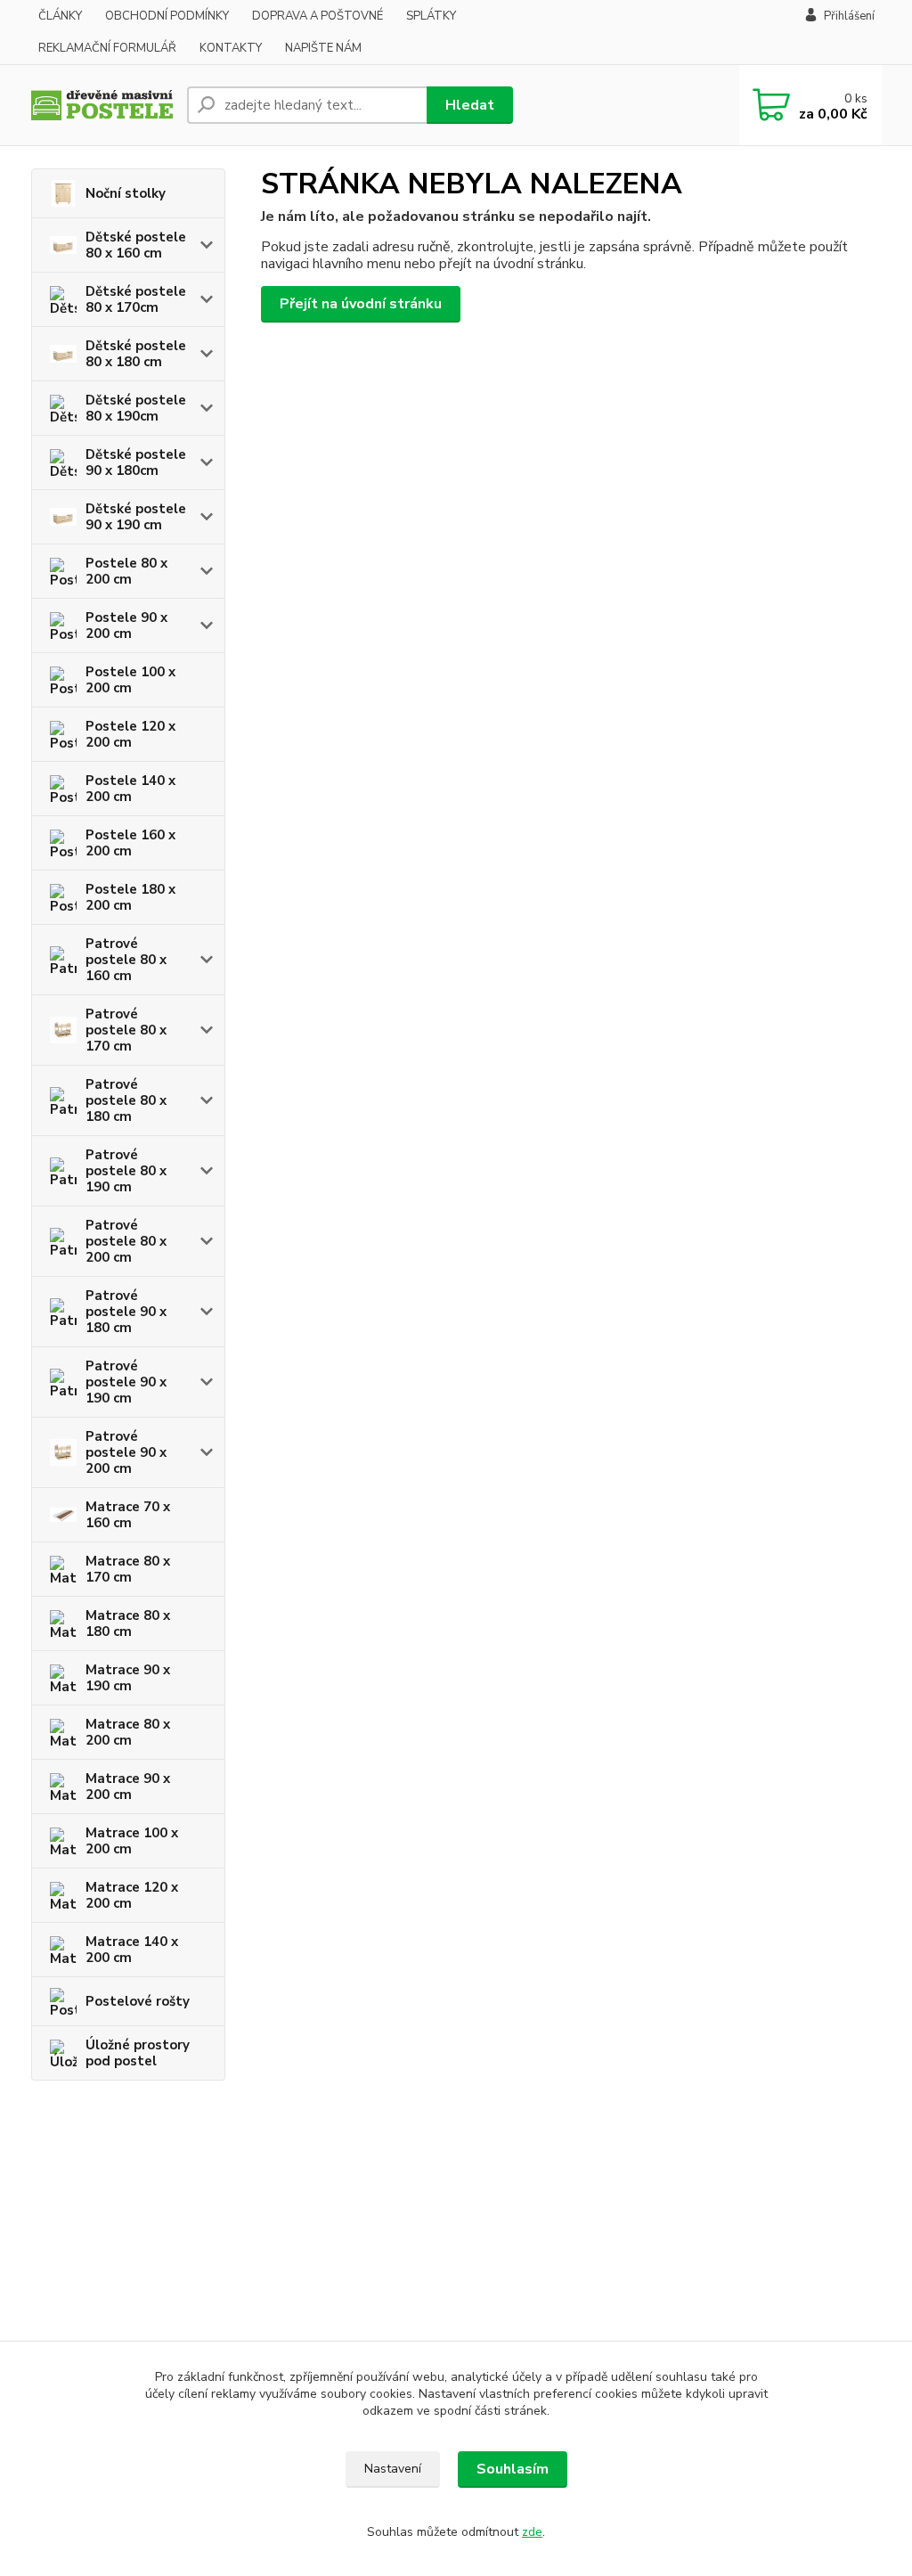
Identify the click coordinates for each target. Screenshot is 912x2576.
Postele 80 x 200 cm (126, 571)
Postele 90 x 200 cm (126, 626)
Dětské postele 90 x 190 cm (136, 517)
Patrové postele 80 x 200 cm (126, 1241)
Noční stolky (126, 193)
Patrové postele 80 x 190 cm (126, 1171)
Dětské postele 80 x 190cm (136, 408)
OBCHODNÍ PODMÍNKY (167, 16)
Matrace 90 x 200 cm (128, 1787)
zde (532, 2532)
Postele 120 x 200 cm (130, 734)
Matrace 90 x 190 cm (128, 1678)
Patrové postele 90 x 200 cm (126, 1452)
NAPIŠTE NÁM (323, 48)
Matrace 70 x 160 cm (128, 1515)
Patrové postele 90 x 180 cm (126, 1312)
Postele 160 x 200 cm (130, 843)
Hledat (470, 105)
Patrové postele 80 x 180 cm (126, 1100)
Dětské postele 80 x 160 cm (136, 245)
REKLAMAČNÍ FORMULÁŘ (107, 48)
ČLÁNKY (60, 16)
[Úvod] (102, 106)
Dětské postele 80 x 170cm (136, 299)
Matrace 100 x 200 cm (132, 1841)
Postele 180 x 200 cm (130, 897)
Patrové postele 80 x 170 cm (126, 1030)
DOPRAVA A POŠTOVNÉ (318, 16)
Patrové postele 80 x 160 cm (126, 960)
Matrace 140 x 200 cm (132, 1950)
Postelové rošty (138, 2001)
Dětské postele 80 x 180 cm (136, 354)
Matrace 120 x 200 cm (132, 1895)
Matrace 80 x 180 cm (128, 1623)
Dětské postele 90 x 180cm (136, 462)
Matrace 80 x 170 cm (128, 1569)
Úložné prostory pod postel (138, 2053)
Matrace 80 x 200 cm (128, 1732)
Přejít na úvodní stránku (361, 304)
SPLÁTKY (431, 16)
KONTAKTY (231, 48)
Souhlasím (513, 2469)
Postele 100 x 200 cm (130, 680)
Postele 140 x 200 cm (130, 789)
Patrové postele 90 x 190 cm (126, 1382)
